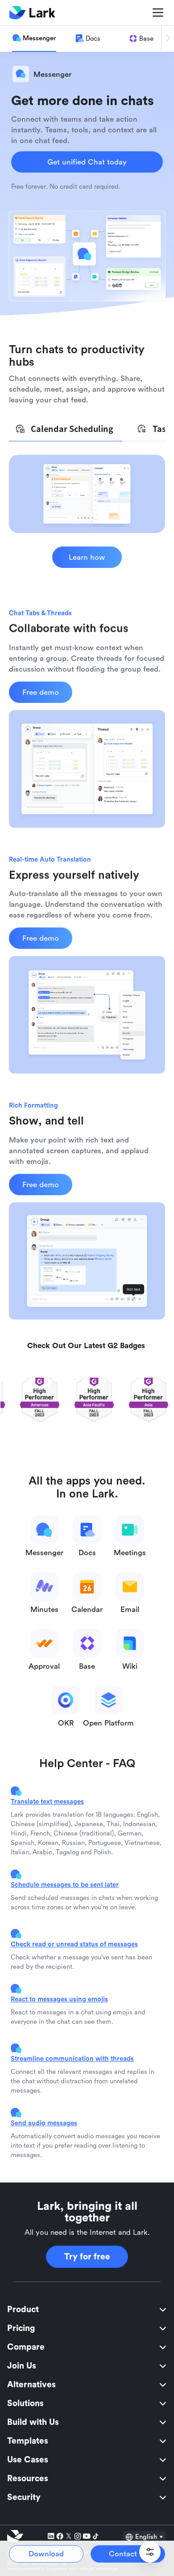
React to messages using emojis (59, 1999)
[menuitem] (87, 2310)
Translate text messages (47, 1801)
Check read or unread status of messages (74, 1944)
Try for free (87, 2257)
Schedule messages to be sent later (65, 1884)
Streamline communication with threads (72, 2058)
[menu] (87, 2403)
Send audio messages (44, 2123)
